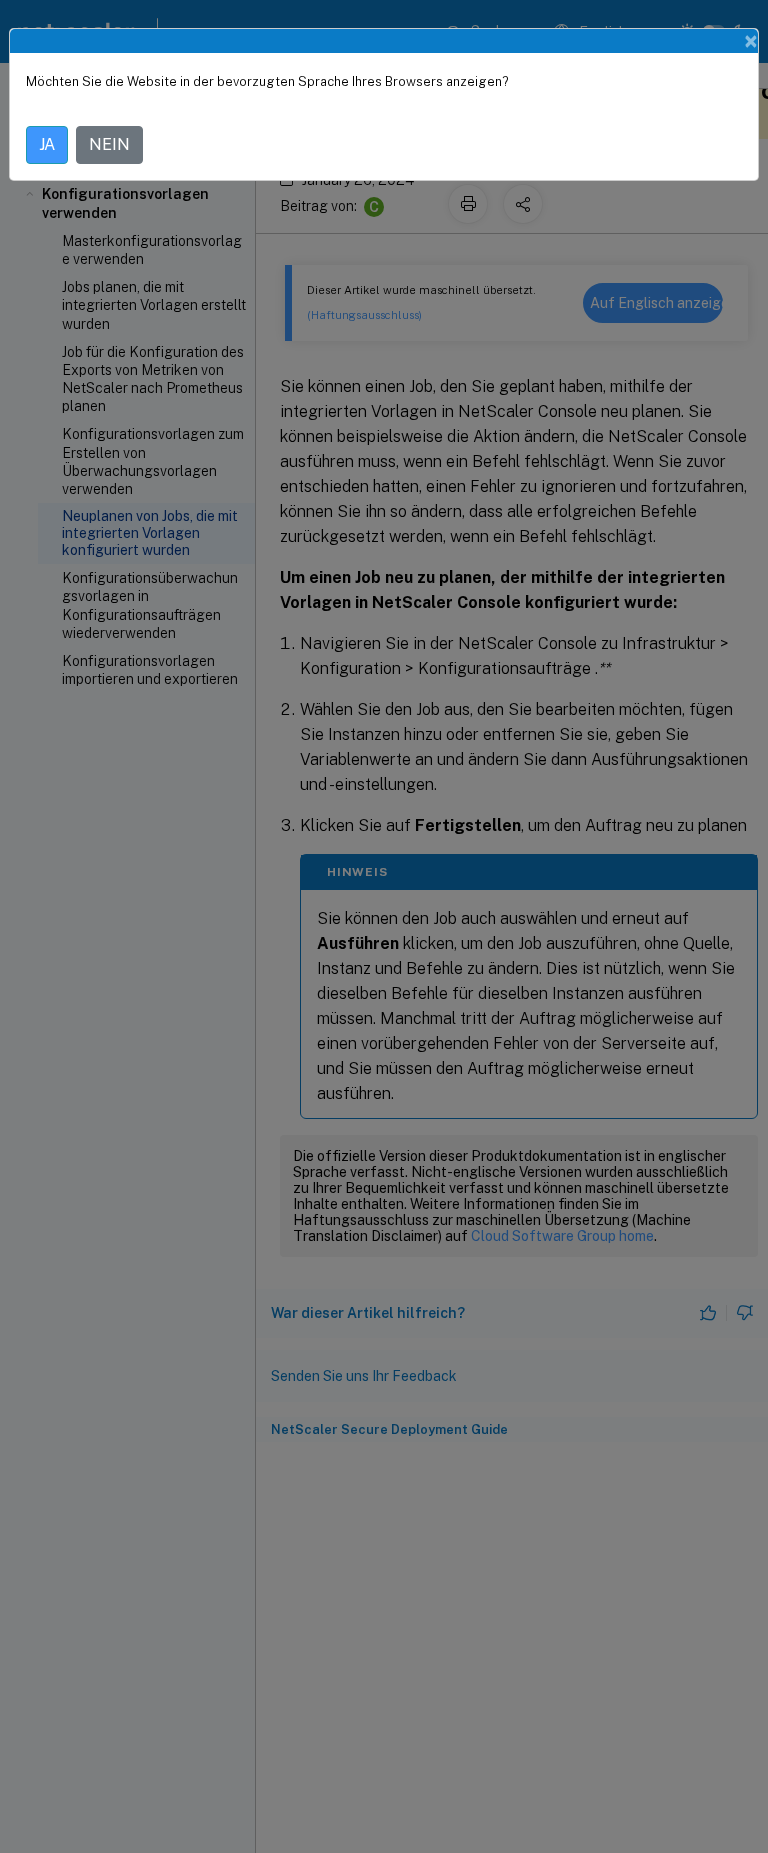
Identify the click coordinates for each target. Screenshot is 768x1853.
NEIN (109, 144)
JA (47, 144)
